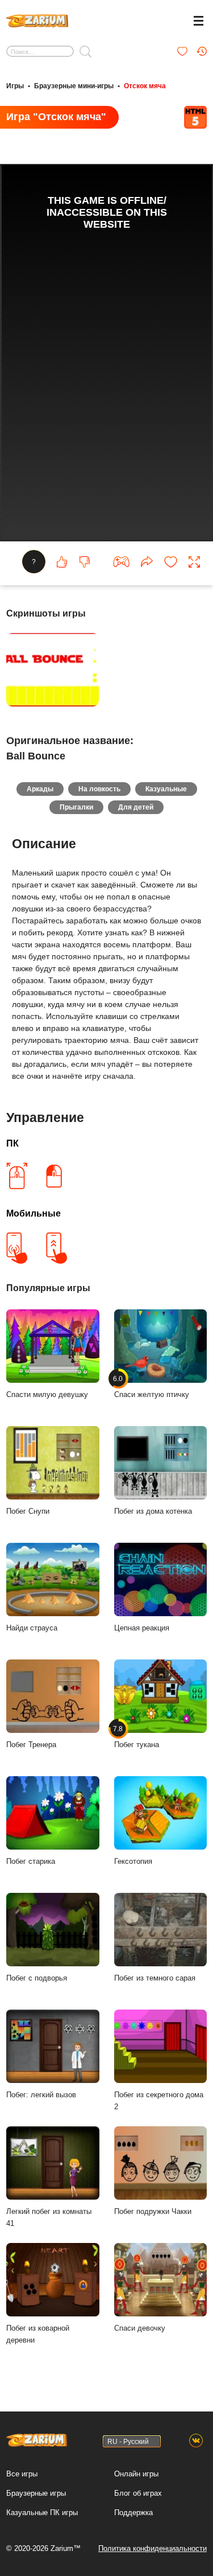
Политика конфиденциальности (153, 2548)
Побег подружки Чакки (153, 2211)
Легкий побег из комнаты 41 (49, 2217)
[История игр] (202, 51)
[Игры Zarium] (37, 19)
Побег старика (31, 1861)
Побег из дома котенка (153, 1511)
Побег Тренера (31, 1745)
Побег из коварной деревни (38, 2334)
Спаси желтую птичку (152, 1387)
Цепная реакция (142, 1628)
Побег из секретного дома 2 (159, 2101)
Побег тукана (137, 1737)
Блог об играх (138, 2493)
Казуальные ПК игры (42, 2513)
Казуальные (166, 789)
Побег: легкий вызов (41, 2095)
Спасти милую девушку (47, 1394)
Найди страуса (32, 1628)
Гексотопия (133, 1861)
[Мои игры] (182, 51)
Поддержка (133, 2513)
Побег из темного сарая (155, 1978)
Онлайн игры (136, 2474)
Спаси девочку (140, 2328)
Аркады (40, 789)
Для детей (136, 807)
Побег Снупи (28, 1511)
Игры (15, 86)
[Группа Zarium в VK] (196, 2441)
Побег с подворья (37, 1978)
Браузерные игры (36, 2493)
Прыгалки (76, 807)
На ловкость (99, 789)
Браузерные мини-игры (74, 86)
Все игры (22, 2474)
